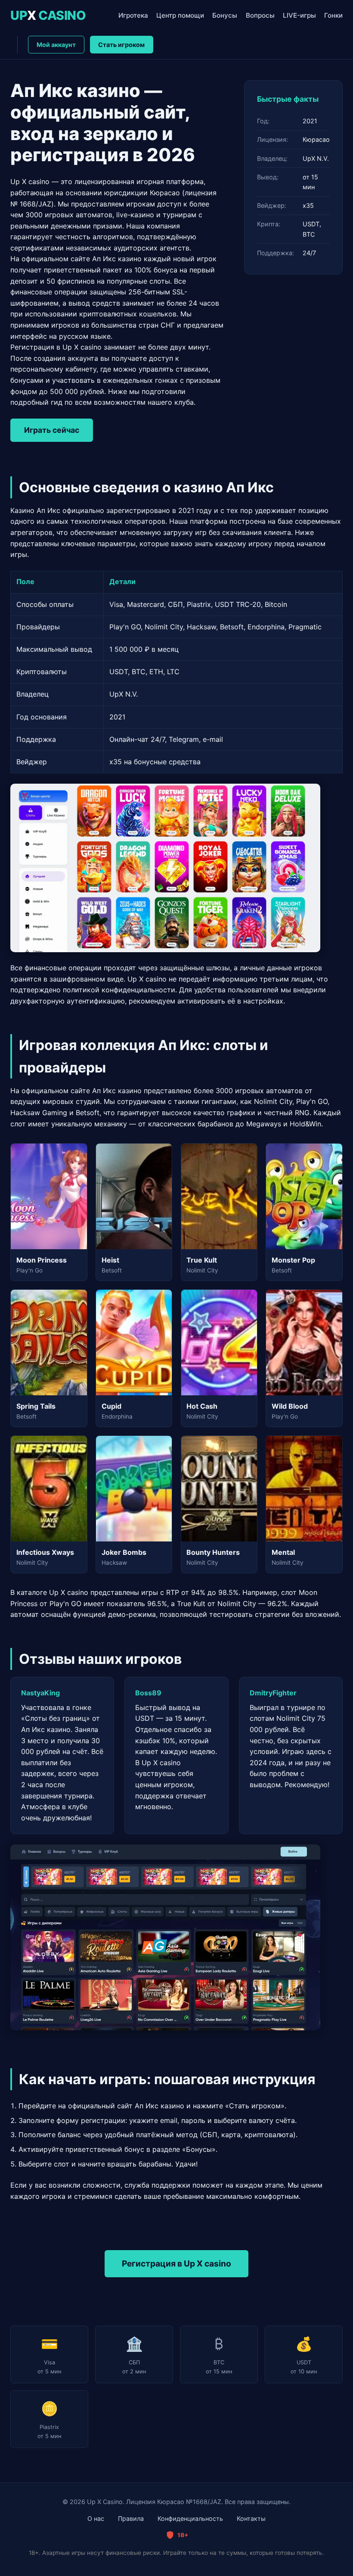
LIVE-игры (299, 15)
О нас (96, 2518)
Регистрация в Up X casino (176, 2263)
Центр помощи (180, 15)
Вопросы (260, 15)
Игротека (133, 15)
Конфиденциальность (190, 2518)
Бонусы (225, 15)
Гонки (333, 15)
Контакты (251, 2518)
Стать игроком (121, 45)
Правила (131, 2518)
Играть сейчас (52, 430)
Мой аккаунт (56, 45)
